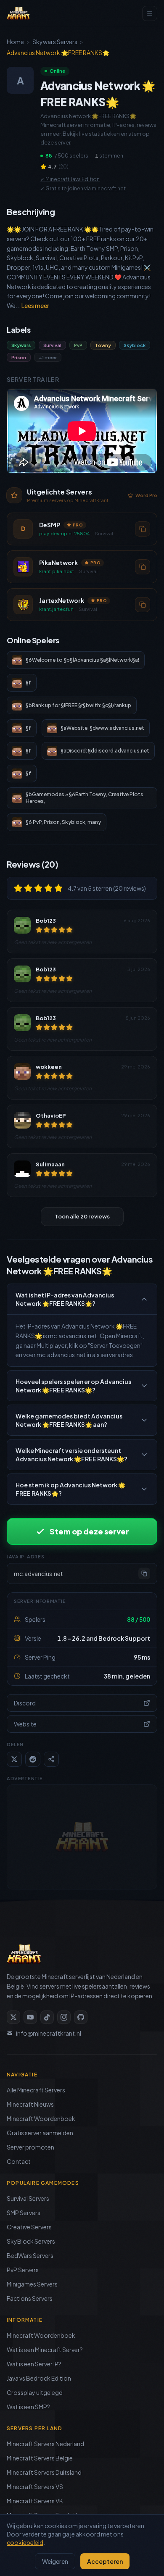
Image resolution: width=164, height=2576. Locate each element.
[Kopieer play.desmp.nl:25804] (143, 529)
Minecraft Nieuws (30, 2104)
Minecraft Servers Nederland (45, 2444)
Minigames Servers (32, 2284)
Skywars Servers (55, 42)
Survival (52, 345)
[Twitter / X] (13, 2017)
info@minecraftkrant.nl (49, 2033)
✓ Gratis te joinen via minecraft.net (83, 188)
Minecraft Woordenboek (41, 2118)
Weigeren (55, 2561)
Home (15, 42)
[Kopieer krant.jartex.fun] (143, 605)
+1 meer (48, 357)
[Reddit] (81, 2017)
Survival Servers (28, 2198)
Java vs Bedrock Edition (39, 2378)
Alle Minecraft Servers (36, 2090)
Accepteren (105, 2561)
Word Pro (146, 495)
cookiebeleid (25, 2542)
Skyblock (135, 345)
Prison (19, 357)
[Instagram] (64, 2017)
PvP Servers (23, 2270)
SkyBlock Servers (31, 2241)
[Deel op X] (14, 1759)
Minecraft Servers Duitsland (44, 2472)
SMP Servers (24, 2213)
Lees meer (35, 305)
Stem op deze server (89, 1531)
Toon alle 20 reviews (82, 1216)
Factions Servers (30, 2298)
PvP (78, 345)
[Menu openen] (150, 13)
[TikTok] (47, 2017)
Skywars (21, 345)
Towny (103, 345)
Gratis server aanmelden (40, 2133)
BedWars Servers (30, 2255)
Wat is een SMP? (28, 2407)
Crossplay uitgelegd (35, 2392)
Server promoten (30, 2147)
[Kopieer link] (51, 1759)
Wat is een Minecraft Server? (45, 2350)
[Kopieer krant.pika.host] (143, 567)
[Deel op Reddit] (33, 1759)
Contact (19, 2161)
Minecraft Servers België (40, 2458)
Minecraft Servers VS (35, 2487)
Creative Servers (29, 2227)
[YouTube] (30, 2017)
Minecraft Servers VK (35, 2501)
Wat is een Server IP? (34, 2364)
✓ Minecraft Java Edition (70, 179)
